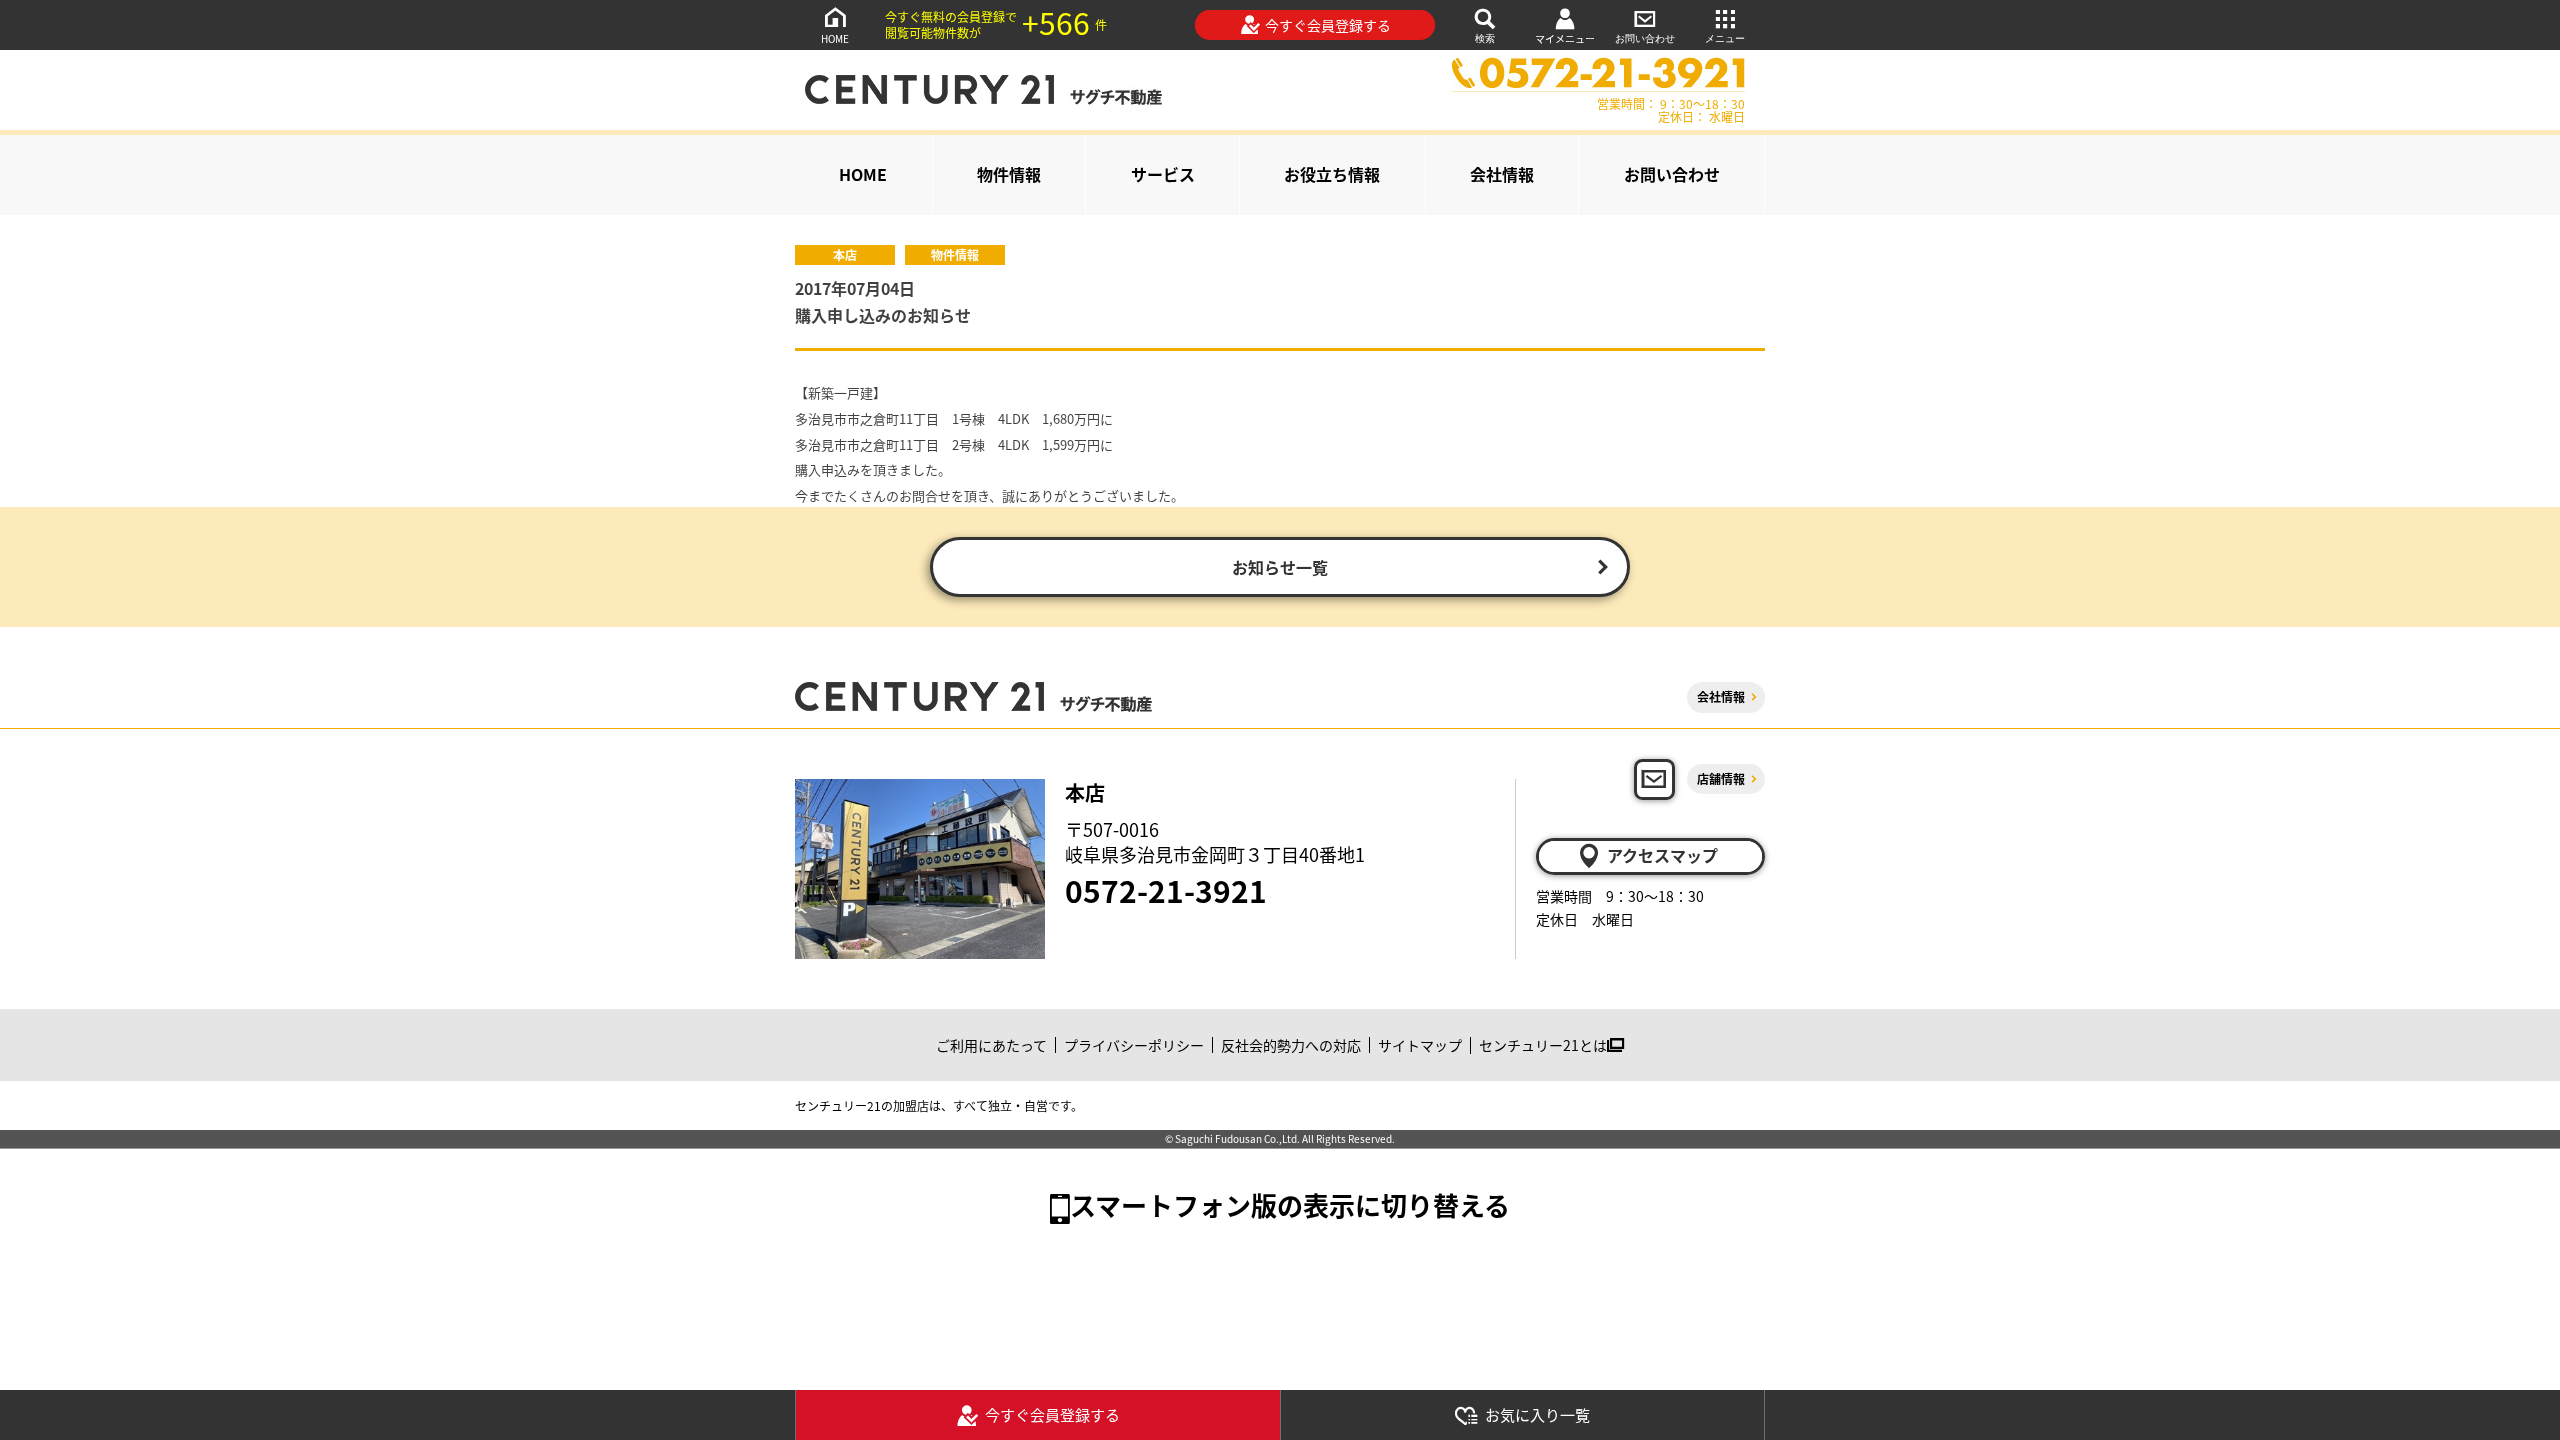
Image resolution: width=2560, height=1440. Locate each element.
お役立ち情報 (1332, 174)
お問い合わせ (1645, 38)
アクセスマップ (1662, 855)
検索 (1485, 38)
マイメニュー (1565, 38)
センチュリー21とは (1543, 1045)
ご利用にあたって (991, 1045)
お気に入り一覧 (1537, 1414)
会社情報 (1502, 174)
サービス (1163, 174)
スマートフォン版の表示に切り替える (1290, 1204)
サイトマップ (1420, 1045)
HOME (835, 38)
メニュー (1725, 38)
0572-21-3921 (1166, 890)
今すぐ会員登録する (1328, 25)
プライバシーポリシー (1134, 1045)
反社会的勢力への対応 (1291, 1045)
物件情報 (1009, 174)
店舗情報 (1721, 778)
